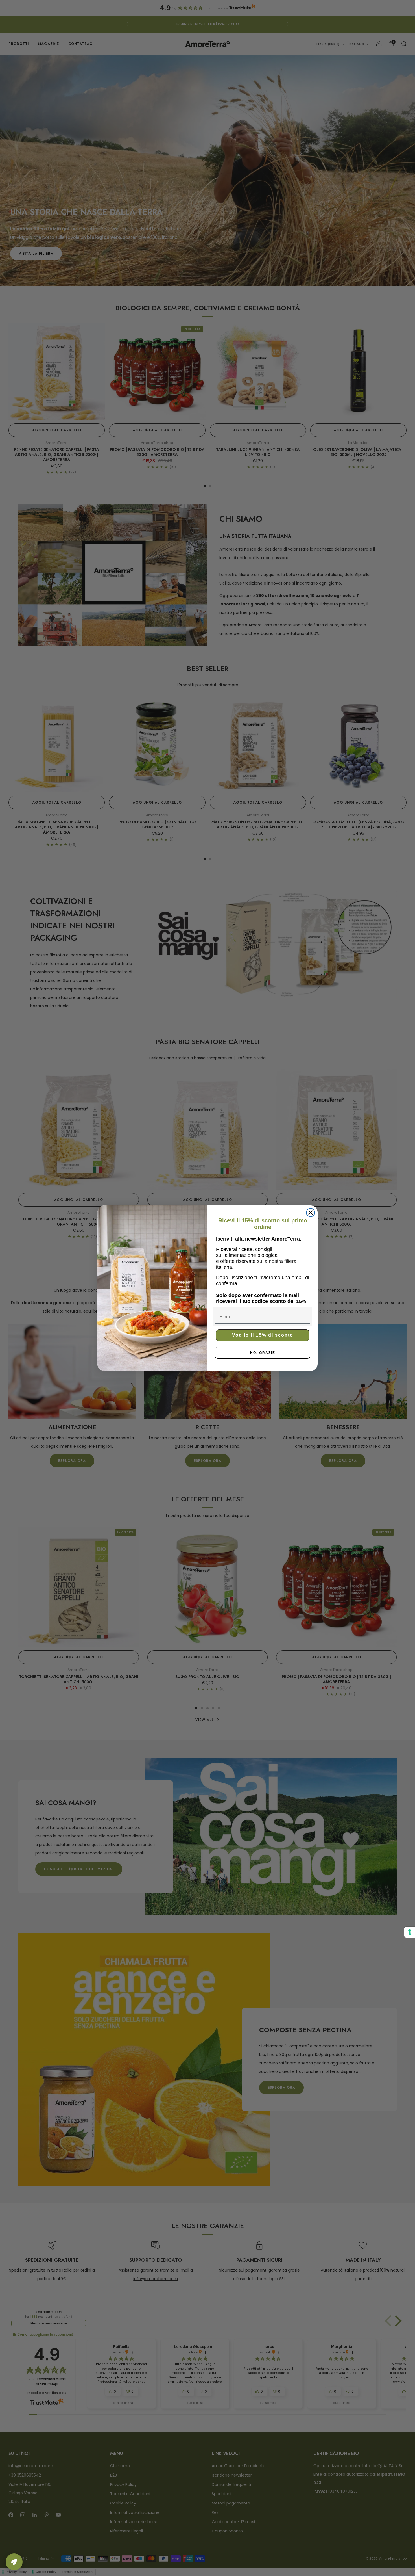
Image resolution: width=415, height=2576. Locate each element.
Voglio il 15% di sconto (263, 1335)
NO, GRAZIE (263, 1353)
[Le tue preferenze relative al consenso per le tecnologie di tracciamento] (410, 1932)
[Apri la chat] (14, 2562)
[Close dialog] (311, 1213)
